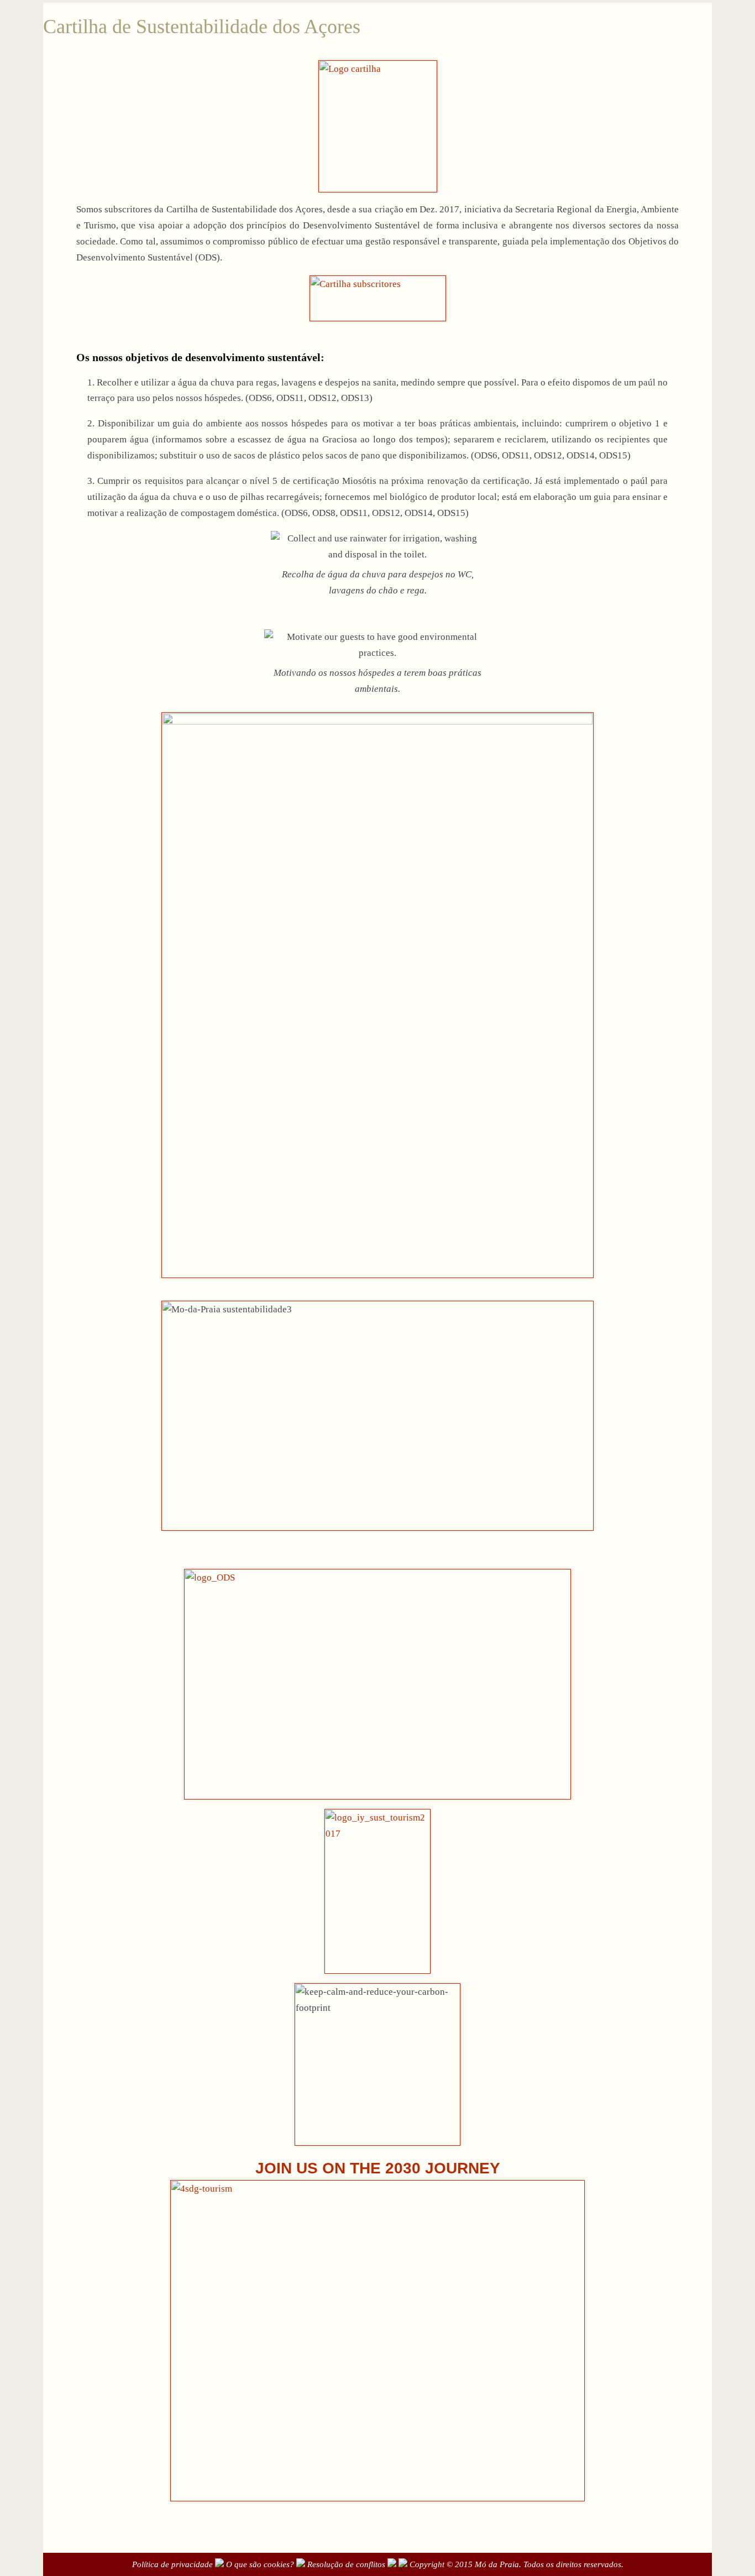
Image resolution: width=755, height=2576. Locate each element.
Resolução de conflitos (346, 2564)
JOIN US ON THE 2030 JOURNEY (378, 2168)
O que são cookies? (260, 2564)
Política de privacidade (172, 2564)
